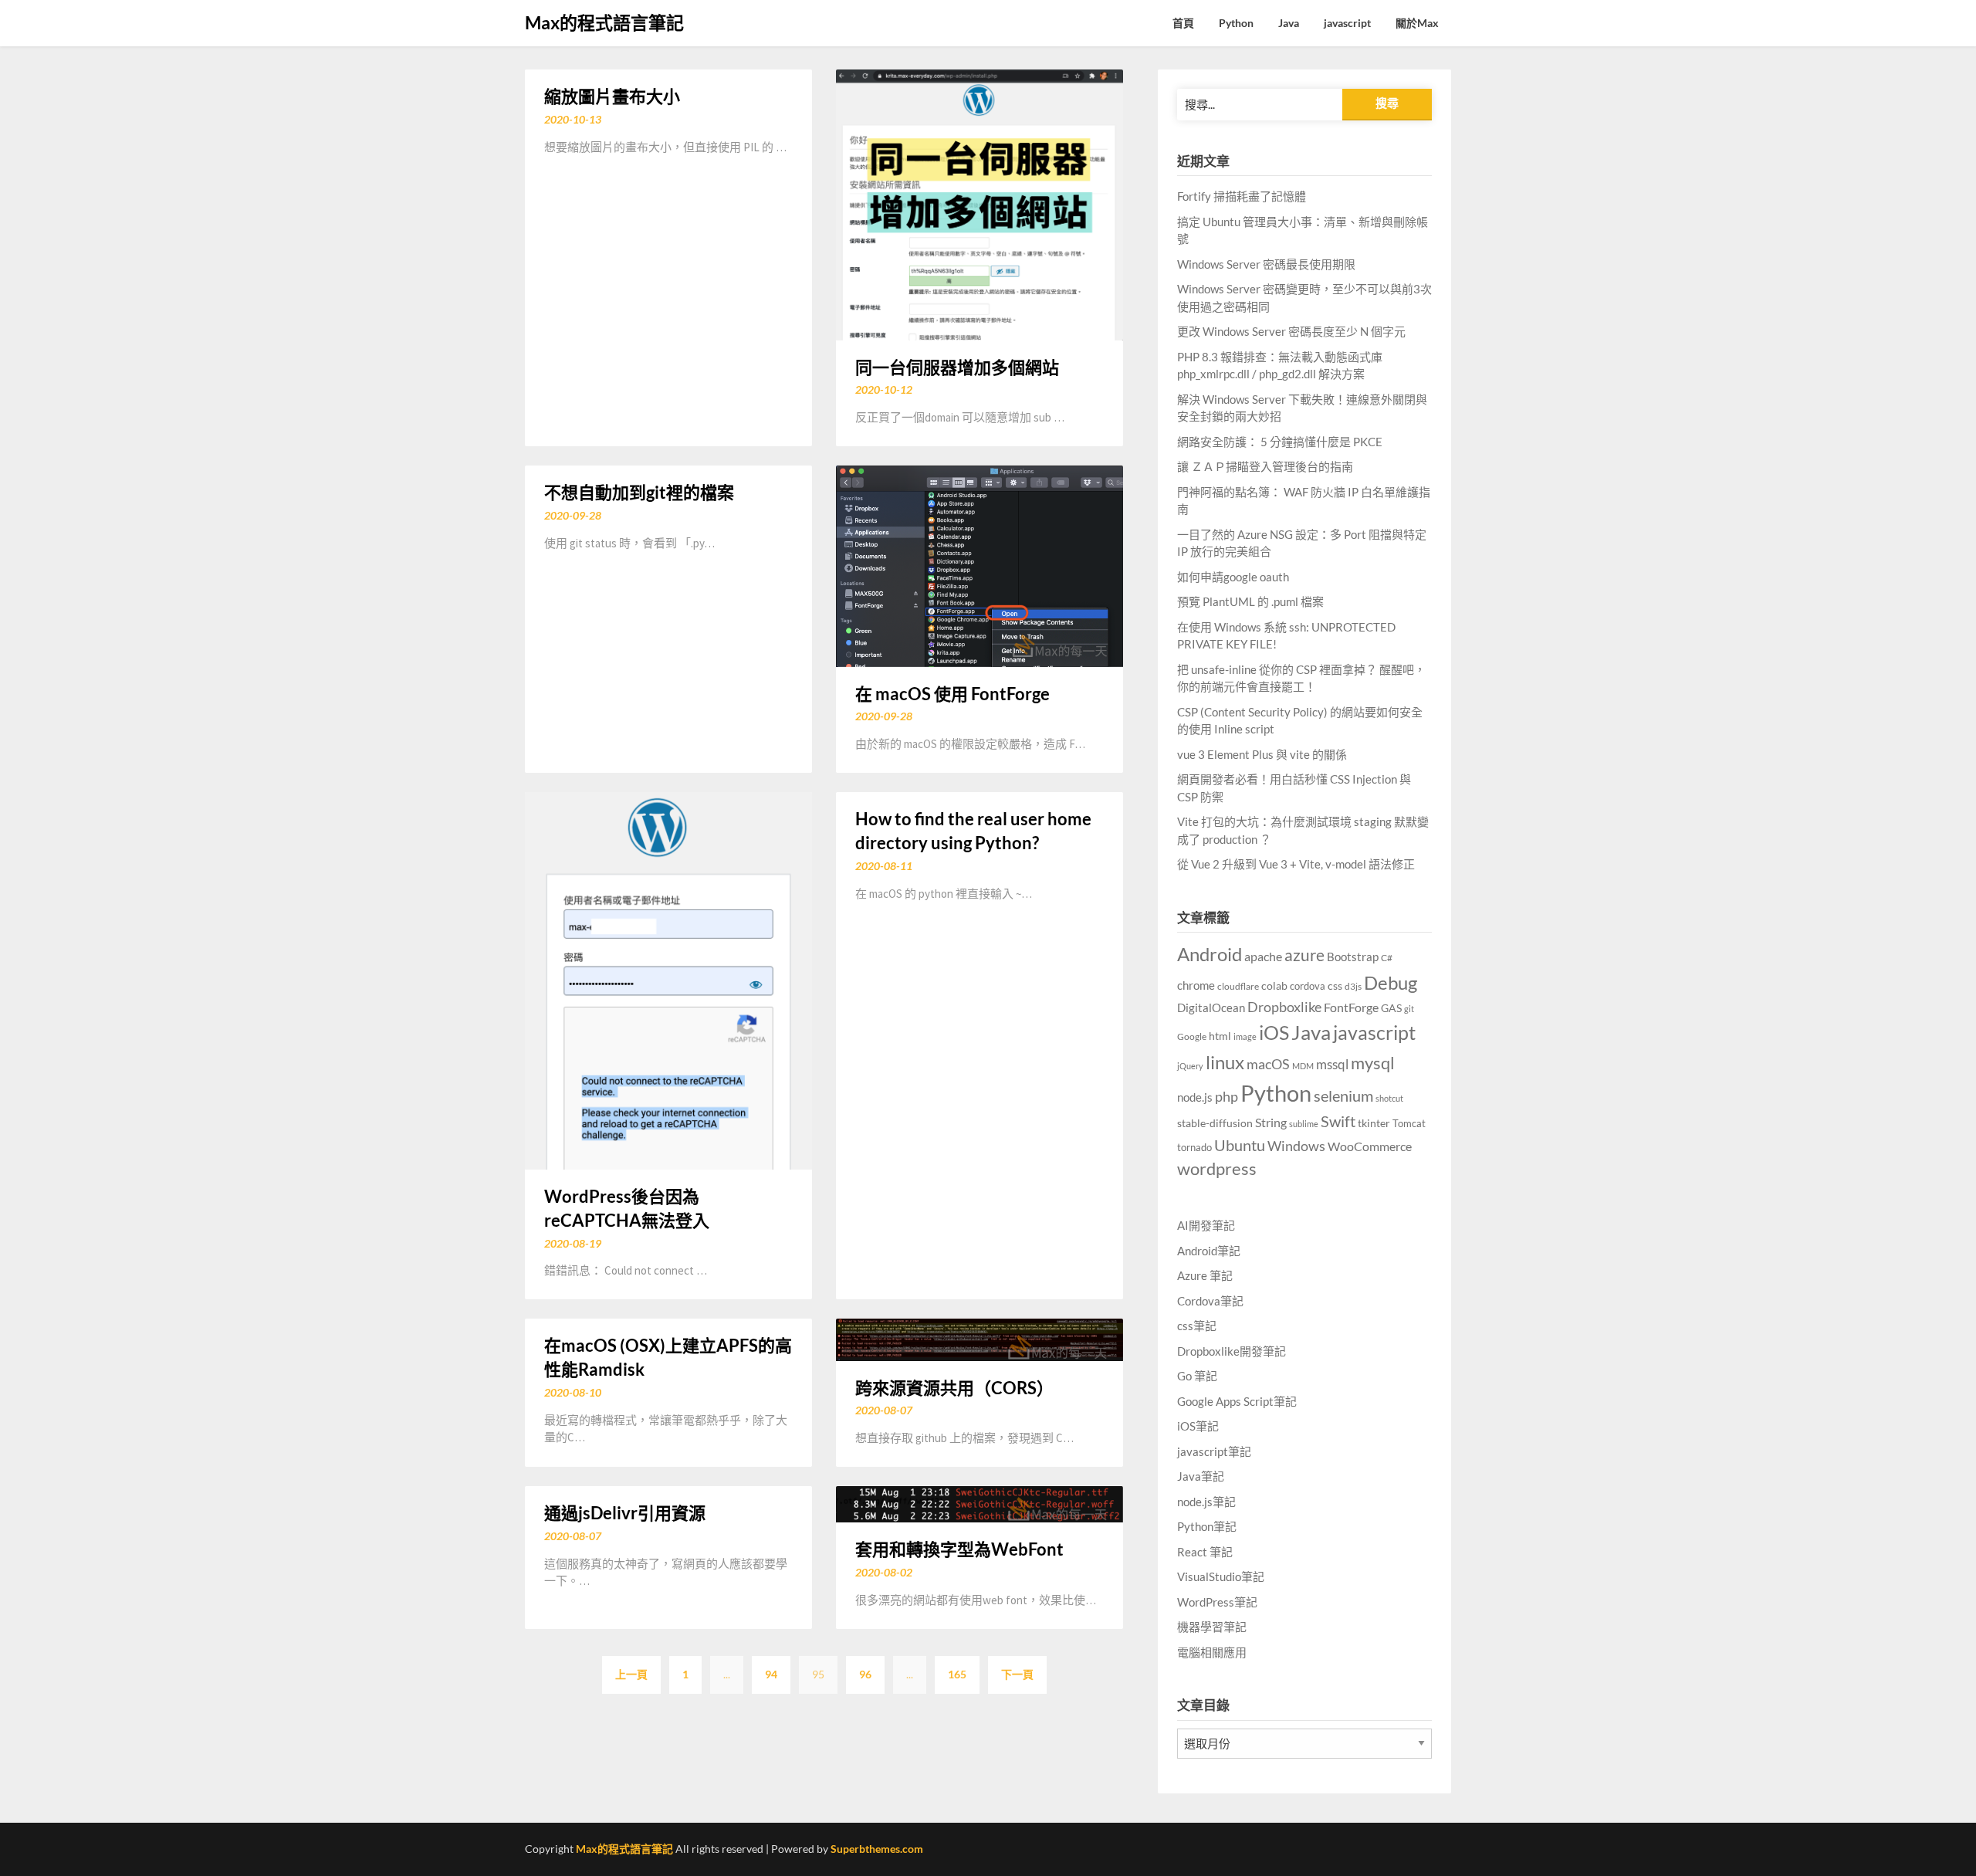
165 (957, 1674)
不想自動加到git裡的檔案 (639, 492)
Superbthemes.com (877, 1849)
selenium (1343, 1096)
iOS (1274, 1032)
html (1220, 1036)
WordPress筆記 (1217, 1602)
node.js (1195, 1097)
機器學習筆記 (1212, 1627)
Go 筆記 (1197, 1376)
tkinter (1374, 1123)
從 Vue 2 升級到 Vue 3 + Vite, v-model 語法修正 (1296, 864)
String (1271, 1122)
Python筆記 (1207, 1526)
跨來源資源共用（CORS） (954, 1388)
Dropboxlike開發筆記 (1232, 1351)
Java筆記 (1201, 1476)
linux (1225, 1062)
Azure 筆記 (1205, 1275)
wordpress (1217, 1168)
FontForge (1351, 1007)
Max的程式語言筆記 (604, 22)
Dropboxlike (1284, 1007)
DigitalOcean (1211, 1008)
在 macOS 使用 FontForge (952, 694)
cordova (1308, 986)
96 (865, 1674)
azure (1304, 955)
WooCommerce (1370, 1146)
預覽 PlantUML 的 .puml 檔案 (1250, 601)
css (1335, 986)
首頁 (1183, 23)
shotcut (1389, 1098)
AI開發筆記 (1206, 1225)
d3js (1353, 986)
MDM (1303, 1066)
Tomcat (1409, 1123)
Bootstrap (1353, 957)
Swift (1338, 1121)
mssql (1332, 1064)
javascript (1347, 23)
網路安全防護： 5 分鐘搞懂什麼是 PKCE (1280, 442)
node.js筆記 (1206, 1502)
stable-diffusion (1215, 1123)
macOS (1268, 1064)
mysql (1373, 1063)
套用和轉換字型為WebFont (959, 1549)
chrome (1196, 985)
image (1245, 1036)
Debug (1391, 982)
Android (1210, 954)
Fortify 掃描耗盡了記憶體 (1242, 196)
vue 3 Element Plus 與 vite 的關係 (1262, 754)
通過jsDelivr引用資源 (625, 1513)
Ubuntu (1240, 1145)
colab (1274, 985)
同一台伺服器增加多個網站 (957, 367)
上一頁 (631, 1674)
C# (1387, 958)
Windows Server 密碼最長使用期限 (1266, 264)
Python (1236, 23)
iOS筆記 (1198, 1426)
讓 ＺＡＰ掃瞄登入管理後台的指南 (1265, 466)
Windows (1296, 1146)
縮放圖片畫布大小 (612, 96)
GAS (1391, 1008)
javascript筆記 (1214, 1451)
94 (771, 1674)
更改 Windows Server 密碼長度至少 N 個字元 (1291, 331)
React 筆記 (1205, 1552)
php (1227, 1096)
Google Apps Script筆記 (1237, 1401)
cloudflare (1238, 986)
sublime (1304, 1124)
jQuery (1190, 1066)
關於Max (1417, 23)
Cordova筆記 (1210, 1301)
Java (1289, 23)
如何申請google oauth (1233, 577)
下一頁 (1017, 1674)
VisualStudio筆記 (1221, 1576)
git (1409, 1009)
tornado (1194, 1147)
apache (1263, 956)
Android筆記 (1209, 1251)
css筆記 (1197, 1326)
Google (1192, 1036)
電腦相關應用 (1212, 1652)
